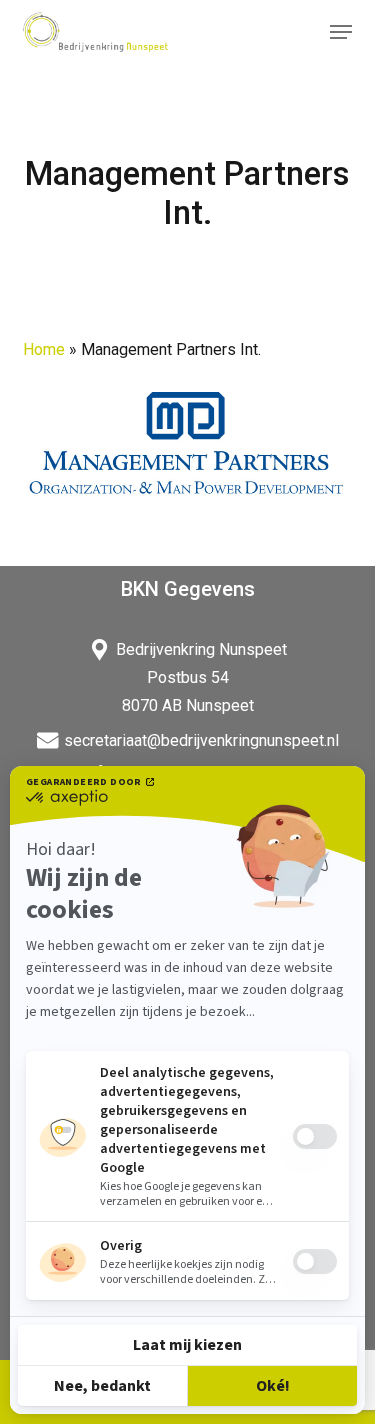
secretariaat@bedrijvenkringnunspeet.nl (201, 740)
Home (44, 349)
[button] (341, 32)
